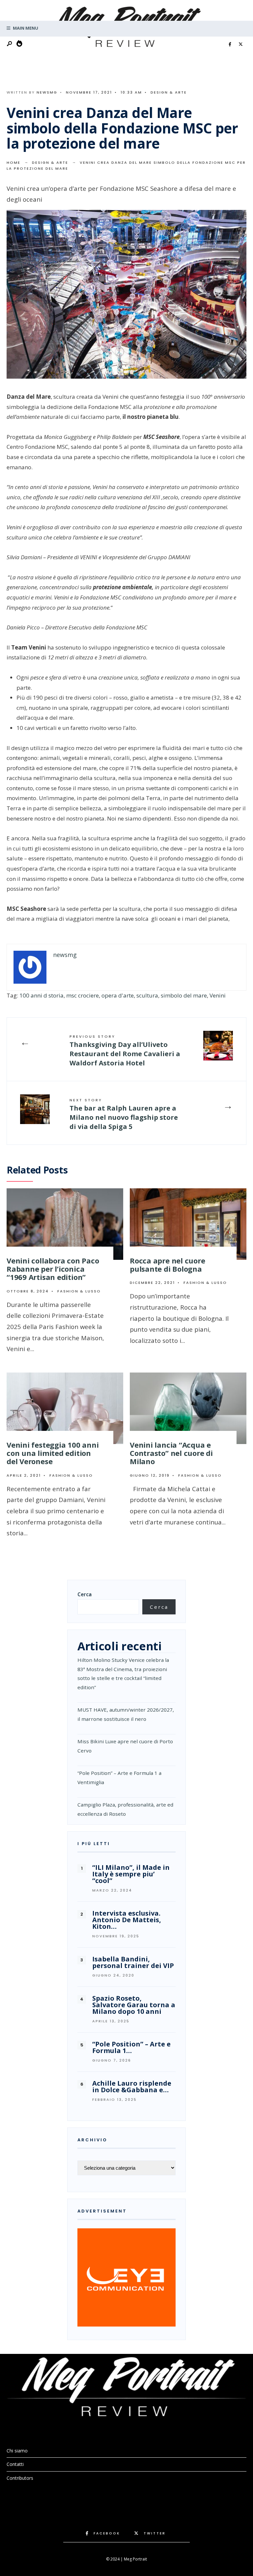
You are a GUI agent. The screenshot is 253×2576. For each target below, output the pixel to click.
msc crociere (83, 995)
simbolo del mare (184, 995)
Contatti (15, 2464)
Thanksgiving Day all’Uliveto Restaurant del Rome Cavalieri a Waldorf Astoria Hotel (125, 1051)
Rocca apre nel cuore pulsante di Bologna (168, 1265)
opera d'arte (118, 995)
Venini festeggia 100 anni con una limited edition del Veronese (53, 1453)
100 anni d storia (42, 995)
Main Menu (25, 28)
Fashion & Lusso (79, 1291)
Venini (218, 995)
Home (14, 162)
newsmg (47, 92)
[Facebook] (230, 44)
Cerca (84, 1594)
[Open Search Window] (10, 44)
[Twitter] (240, 44)
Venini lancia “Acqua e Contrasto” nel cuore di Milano (171, 1453)
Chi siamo (17, 2451)
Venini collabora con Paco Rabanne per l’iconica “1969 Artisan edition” (53, 1269)
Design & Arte (169, 92)
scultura (147, 995)
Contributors (20, 2478)
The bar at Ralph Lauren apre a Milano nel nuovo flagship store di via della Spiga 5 (124, 1114)
